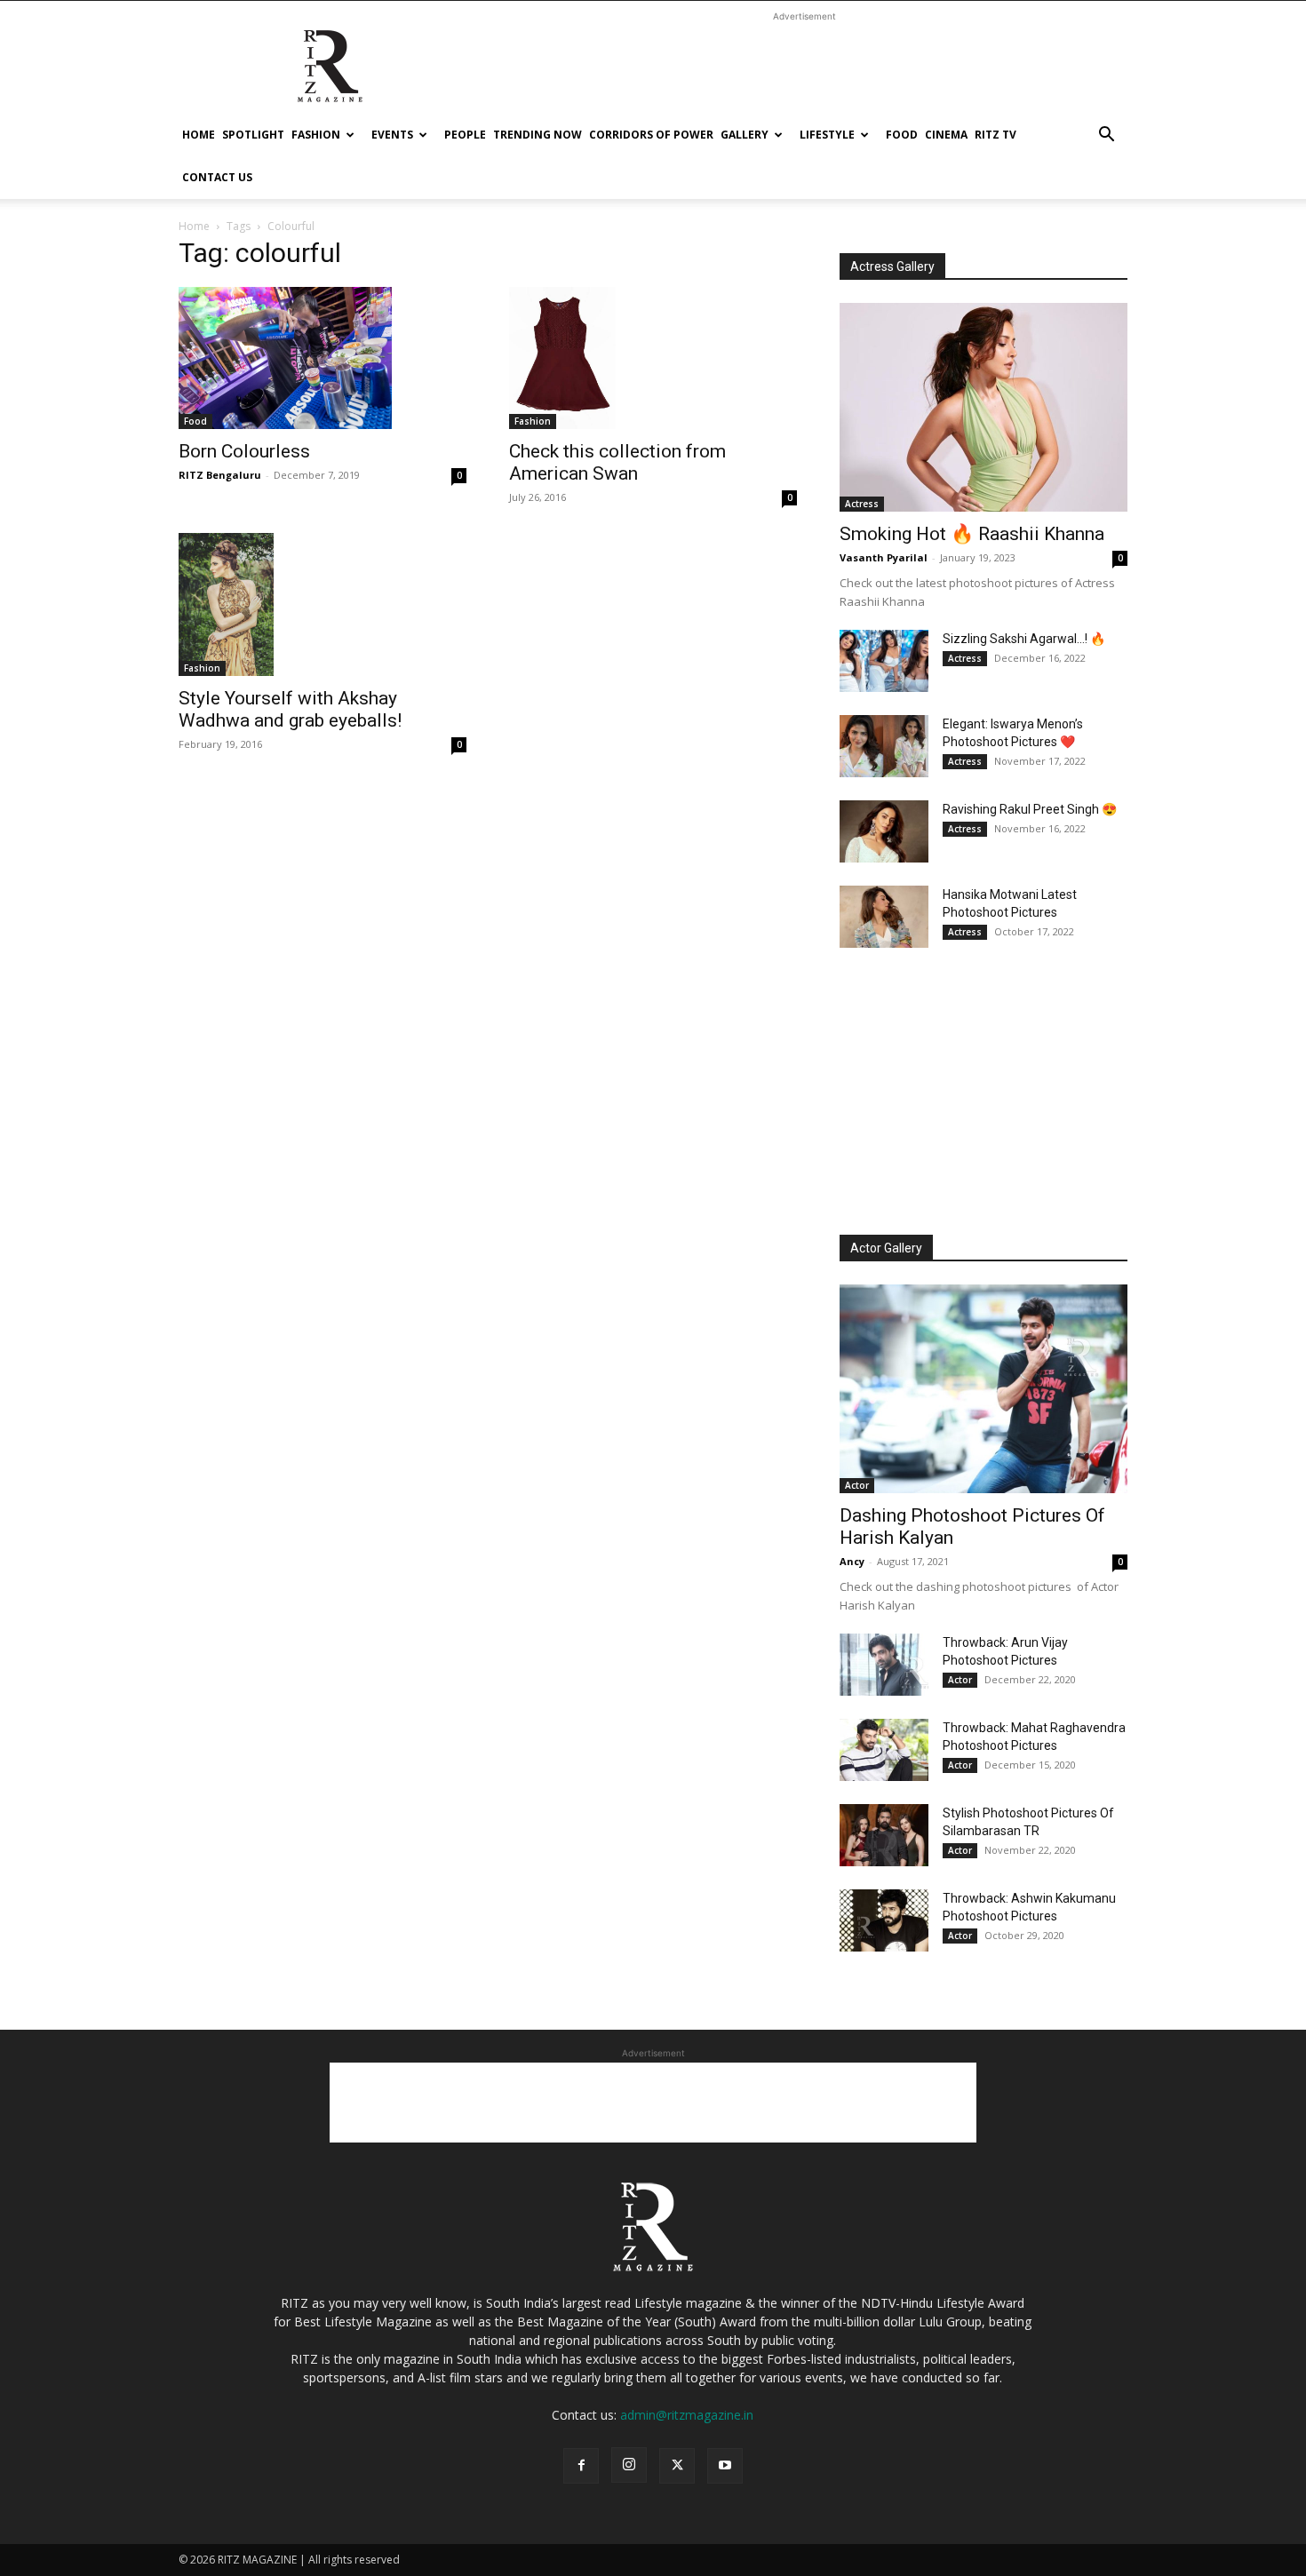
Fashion (316, 135)
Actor (857, 1485)
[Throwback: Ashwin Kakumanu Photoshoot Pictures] (884, 1920)
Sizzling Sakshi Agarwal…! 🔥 (1024, 639)
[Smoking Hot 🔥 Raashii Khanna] (983, 407)
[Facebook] (581, 2466)
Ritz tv (995, 135)
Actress (862, 504)
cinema (946, 135)
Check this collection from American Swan (617, 462)
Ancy (852, 1561)
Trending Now (538, 135)
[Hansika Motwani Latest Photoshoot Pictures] (884, 917)
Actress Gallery (892, 266)
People (465, 135)
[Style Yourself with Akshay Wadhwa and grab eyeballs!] (323, 604)
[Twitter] (677, 2466)
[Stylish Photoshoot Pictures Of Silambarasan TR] (884, 1835)
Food (902, 135)
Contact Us (217, 177)
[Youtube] (725, 2466)
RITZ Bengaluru (220, 475)
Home (199, 135)
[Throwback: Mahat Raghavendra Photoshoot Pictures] (884, 1750)
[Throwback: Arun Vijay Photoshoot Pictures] (884, 1665)
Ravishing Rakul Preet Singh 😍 (1030, 809)
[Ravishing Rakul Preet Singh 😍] (884, 831)
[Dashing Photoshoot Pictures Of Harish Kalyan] (983, 1389)
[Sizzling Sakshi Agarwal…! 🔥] (884, 661)
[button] (1106, 136)
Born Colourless (244, 451)
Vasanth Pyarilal (884, 557)
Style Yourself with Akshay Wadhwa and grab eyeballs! (290, 709)
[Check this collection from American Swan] (653, 358)
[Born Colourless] (323, 358)
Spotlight (253, 135)
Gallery (745, 135)
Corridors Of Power (651, 135)
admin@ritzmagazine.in (687, 2415)
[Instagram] (629, 2465)
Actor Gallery (886, 1248)
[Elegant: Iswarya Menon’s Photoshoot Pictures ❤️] (884, 746)
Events (392, 135)
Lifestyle (827, 135)
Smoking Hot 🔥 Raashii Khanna (972, 534)
